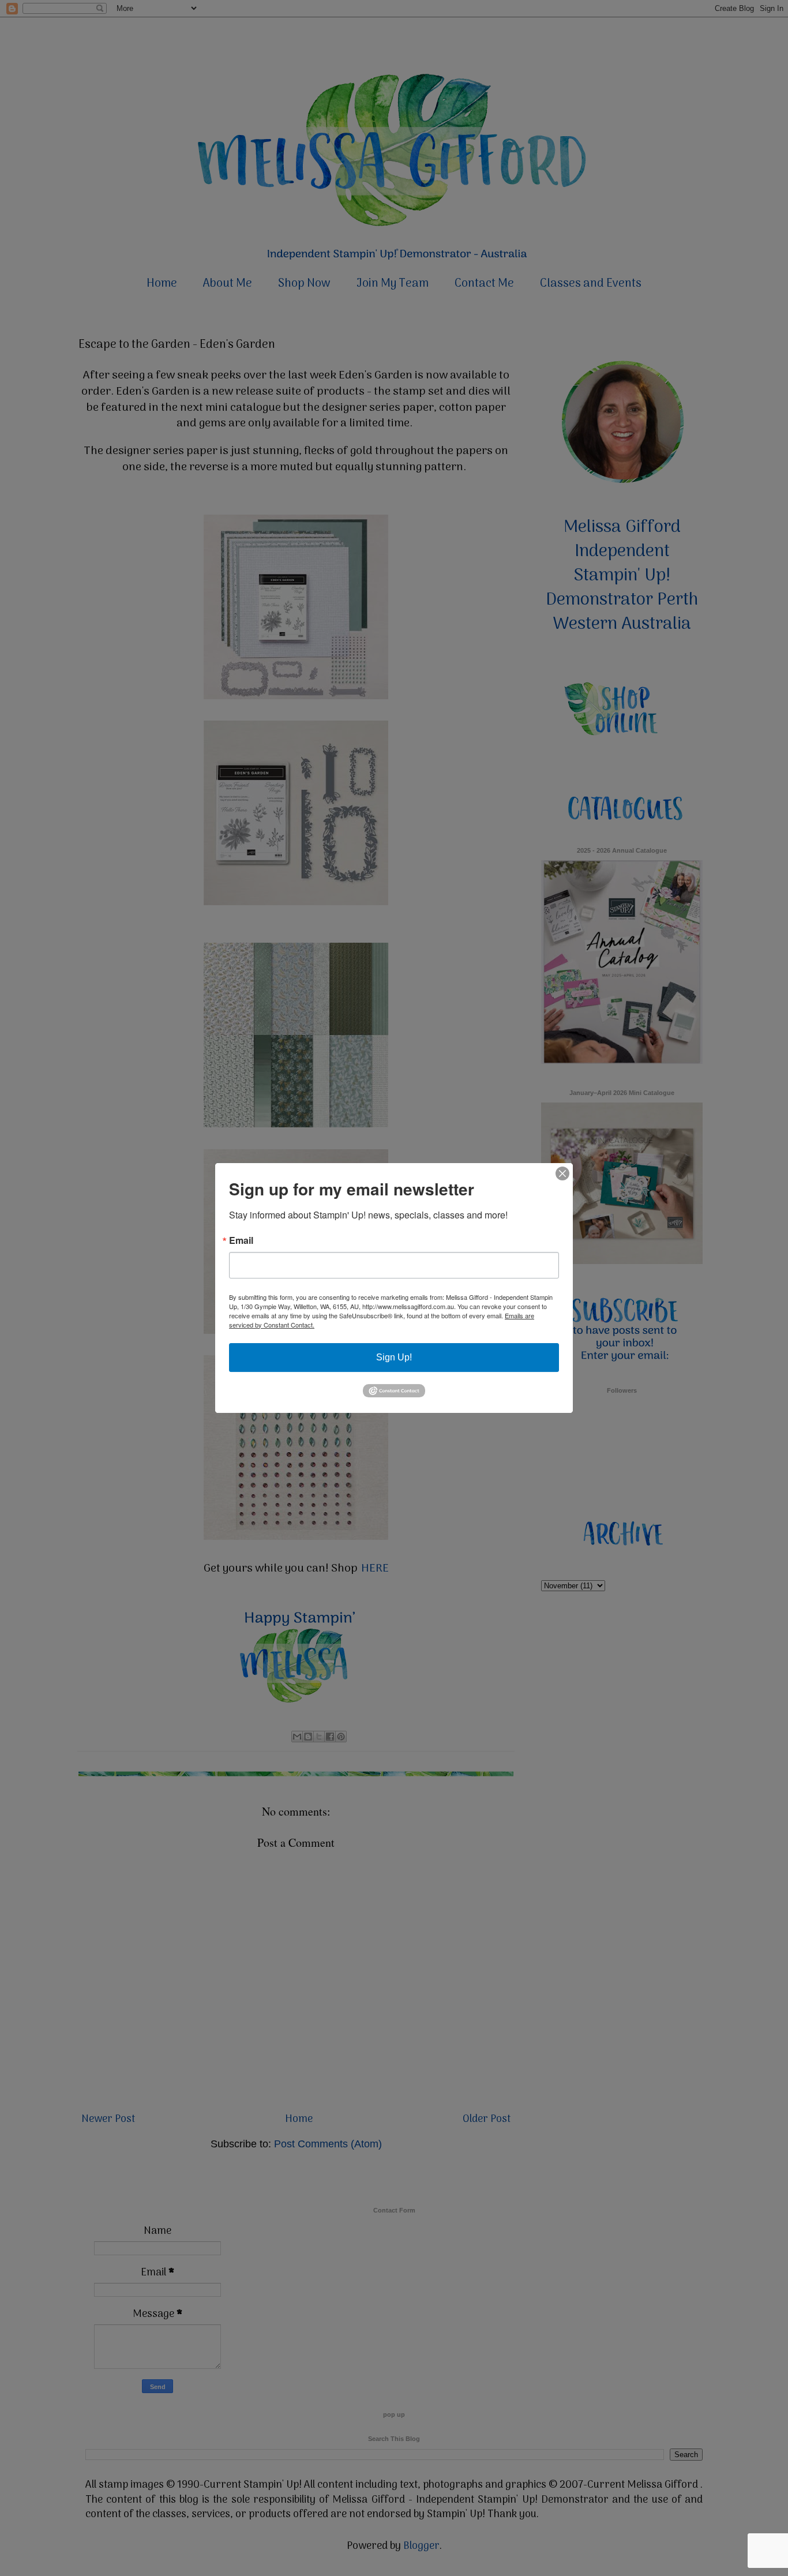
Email (241, 1240)
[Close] (562, 1173)
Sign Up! (394, 1357)
